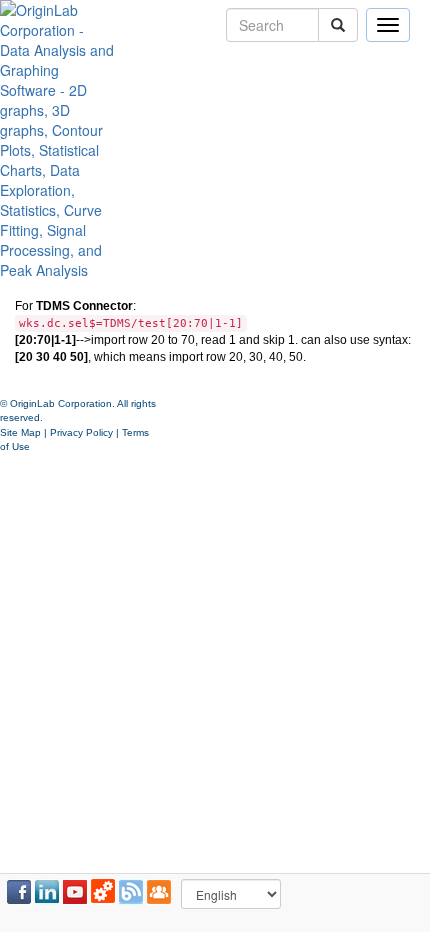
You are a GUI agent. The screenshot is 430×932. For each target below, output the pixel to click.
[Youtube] (75, 892)
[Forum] (159, 892)
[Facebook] (19, 892)
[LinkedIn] (47, 892)
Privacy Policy (81, 432)
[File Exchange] (103, 892)
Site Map (20, 432)
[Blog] (131, 892)
